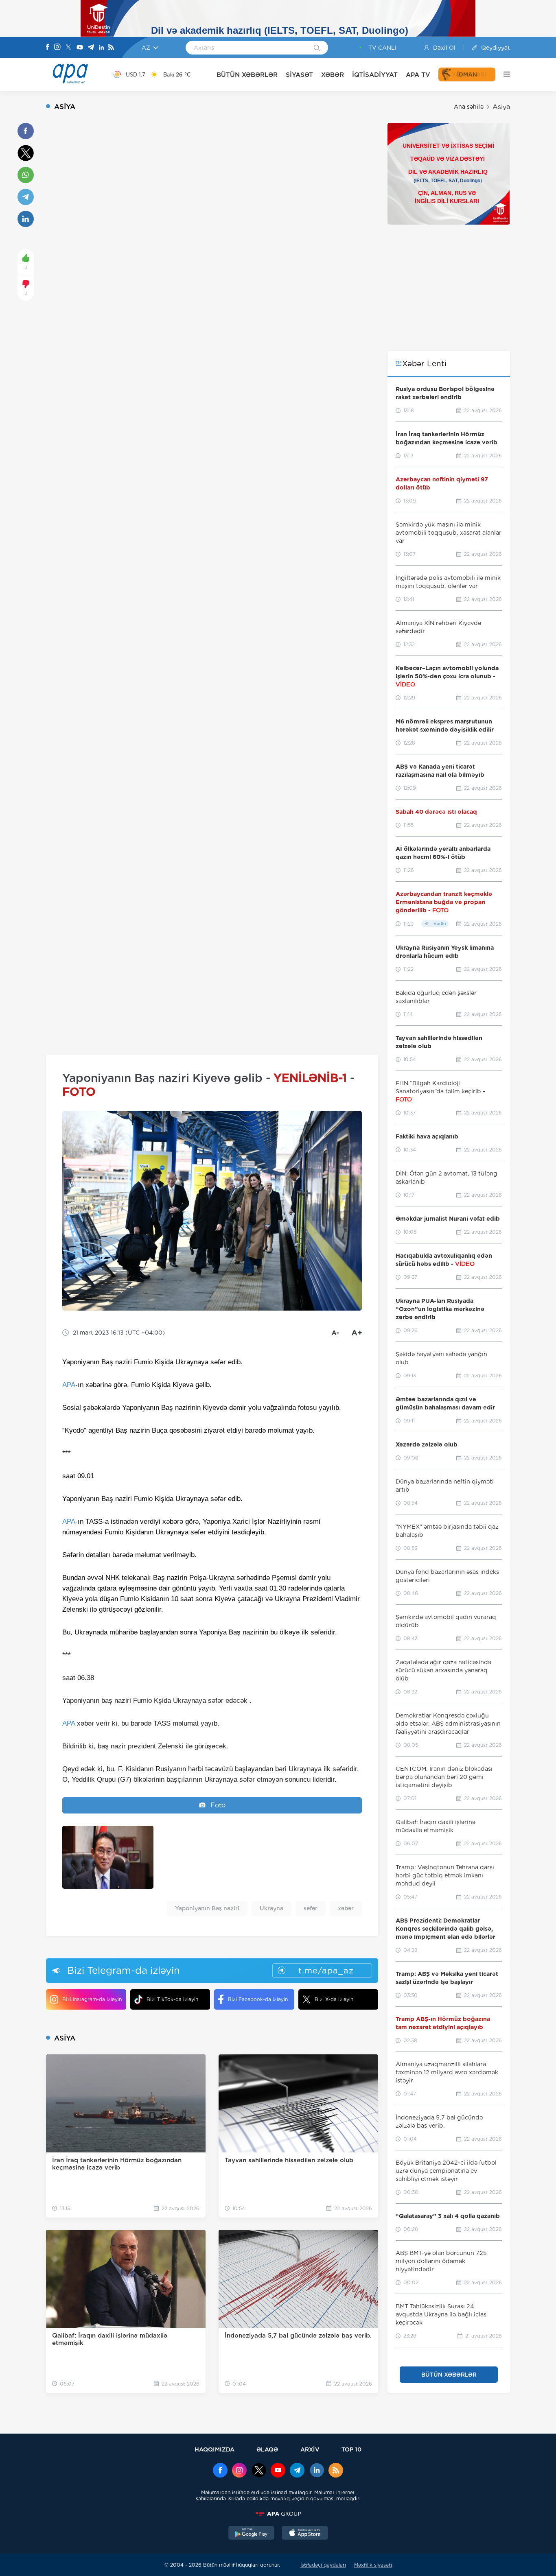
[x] (259, 2471)
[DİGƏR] (503, 74)
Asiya (501, 107)
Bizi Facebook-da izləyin (258, 1999)
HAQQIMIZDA (215, 2449)
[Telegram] (91, 48)
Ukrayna (271, 1908)
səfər (311, 1908)
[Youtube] (80, 48)
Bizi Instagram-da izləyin (92, 1999)
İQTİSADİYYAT (375, 75)
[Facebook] (48, 48)
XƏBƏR (333, 75)
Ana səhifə (469, 107)
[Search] (317, 48)
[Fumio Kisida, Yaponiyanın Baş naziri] (108, 1857)
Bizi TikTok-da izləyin (172, 1999)
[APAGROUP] (278, 2514)
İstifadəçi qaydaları (323, 2565)
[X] (68, 48)
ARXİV (310, 2449)
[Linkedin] (101, 48)
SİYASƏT (299, 75)
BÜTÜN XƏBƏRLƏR (247, 75)
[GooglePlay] (252, 2534)
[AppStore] (305, 2534)
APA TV (418, 75)
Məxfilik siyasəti (373, 2565)
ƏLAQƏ (267, 2449)
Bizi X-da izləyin (334, 1999)
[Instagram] (57, 48)
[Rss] (111, 48)
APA (69, 1385)
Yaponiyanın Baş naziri (207, 1908)
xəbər (346, 1908)
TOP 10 (351, 2449)
